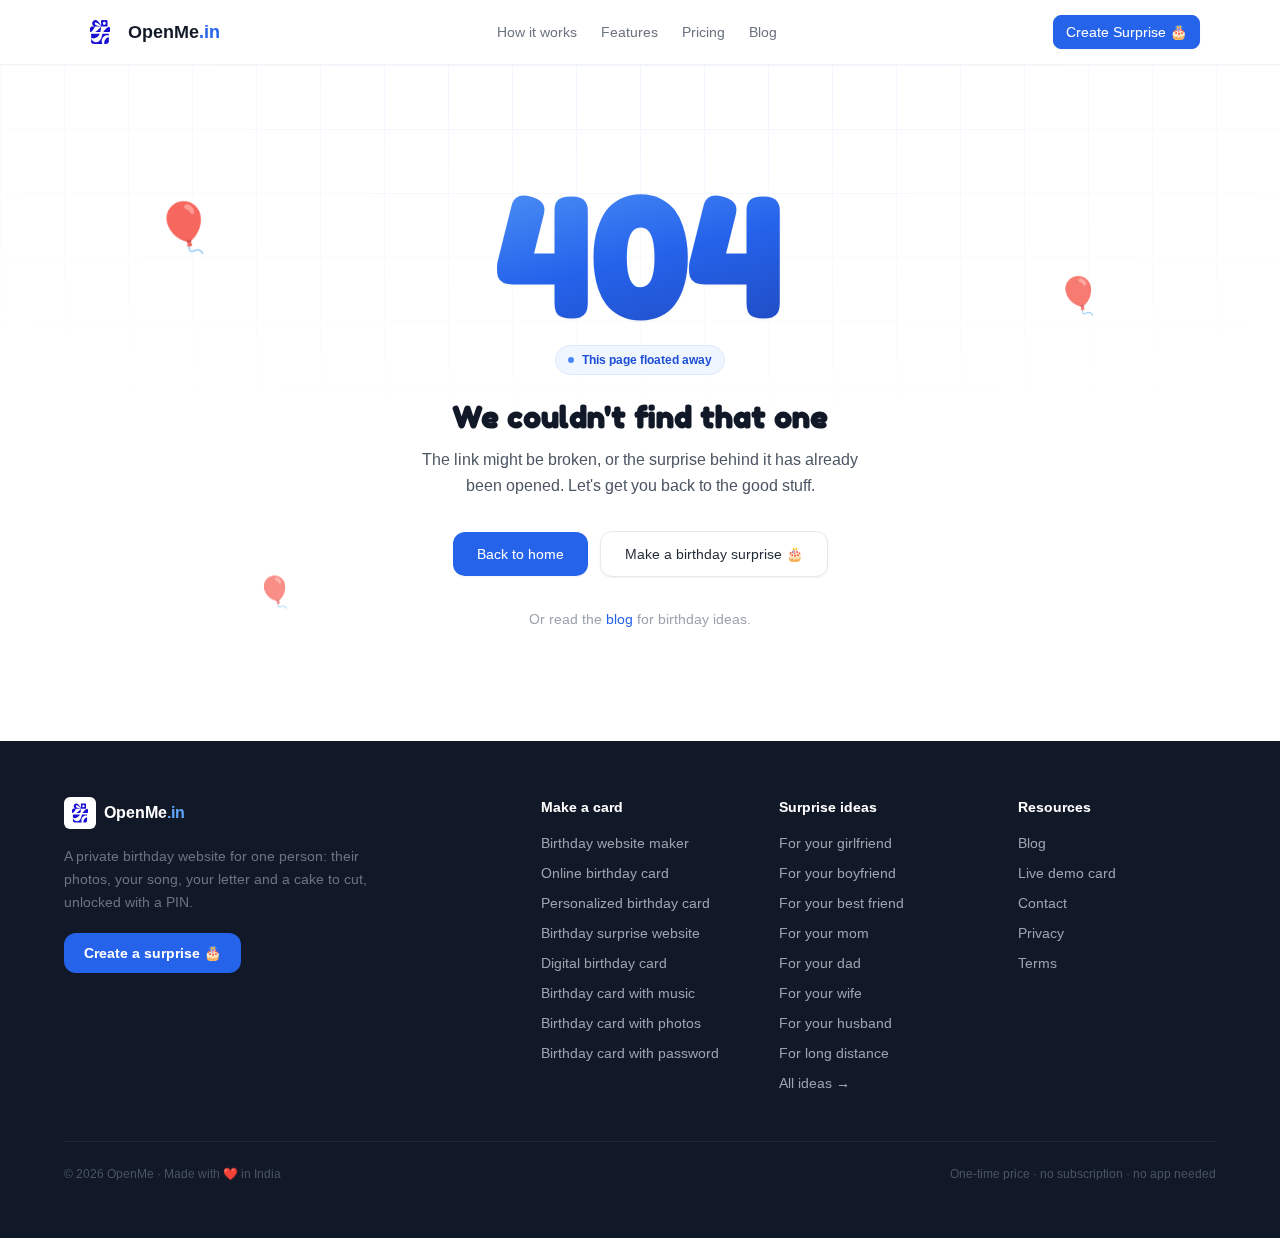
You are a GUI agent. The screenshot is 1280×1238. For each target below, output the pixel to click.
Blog (763, 32)
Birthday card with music (618, 993)
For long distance (834, 1053)
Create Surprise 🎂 (1126, 32)
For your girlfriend (835, 843)
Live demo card (1067, 873)
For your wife (820, 993)
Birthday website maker (615, 843)
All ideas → (814, 1083)
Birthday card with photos (621, 1023)
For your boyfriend (837, 873)
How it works (537, 32)
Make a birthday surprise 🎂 (714, 554)
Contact (1042, 903)
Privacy (1041, 933)
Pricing (703, 32)
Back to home (520, 554)
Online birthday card (605, 873)
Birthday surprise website (620, 933)
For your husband (835, 1023)
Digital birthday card (604, 963)
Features (629, 32)
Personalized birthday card (625, 903)
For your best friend (841, 903)
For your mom (824, 933)
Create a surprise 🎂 (152, 953)
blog (619, 619)
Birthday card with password (630, 1053)
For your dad (820, 963)
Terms (1037, 963)
